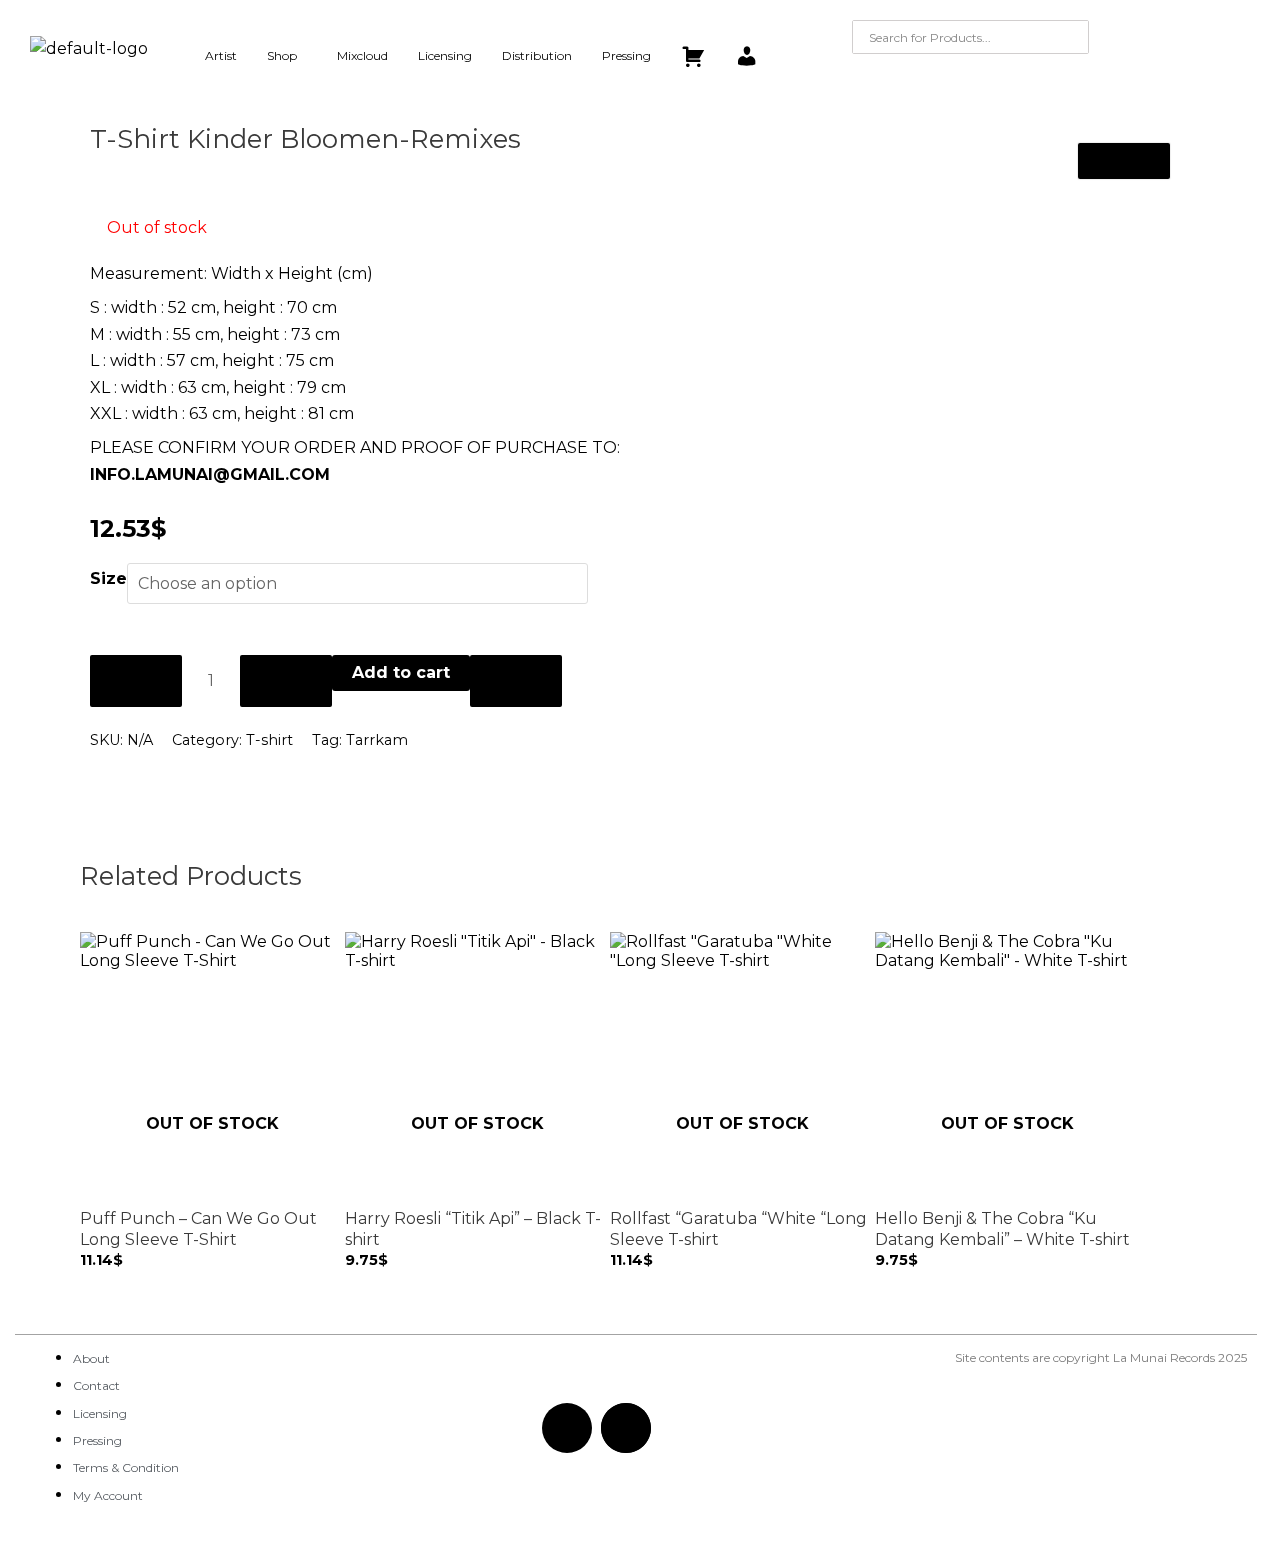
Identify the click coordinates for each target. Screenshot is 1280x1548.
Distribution (537, 55)
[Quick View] (98, 1279)
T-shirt (269, 740)
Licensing (445, 55)
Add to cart (401, 672)
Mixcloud (362, 55)
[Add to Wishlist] (516, 681)
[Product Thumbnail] (1124, 161)
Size (108, 578)
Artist (221, 55)
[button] (287, 56)
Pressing (626, 55)
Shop (282, 55)
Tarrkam (377, 740)
